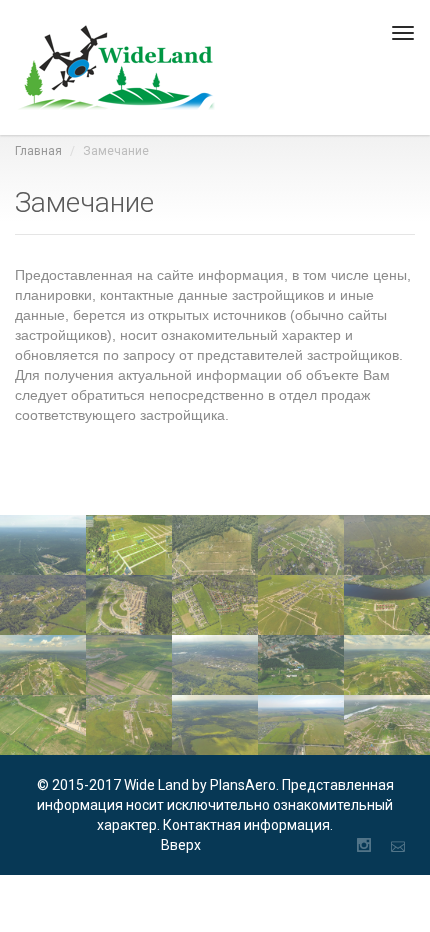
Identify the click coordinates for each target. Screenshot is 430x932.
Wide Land (158, 785)
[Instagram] (364, 845)
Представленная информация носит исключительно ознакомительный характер (215, 805)
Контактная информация (246, 825)
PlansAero (243, 785)
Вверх (181, 845)
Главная (38, 151)
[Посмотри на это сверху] (115, 67)
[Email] (398, 845)
